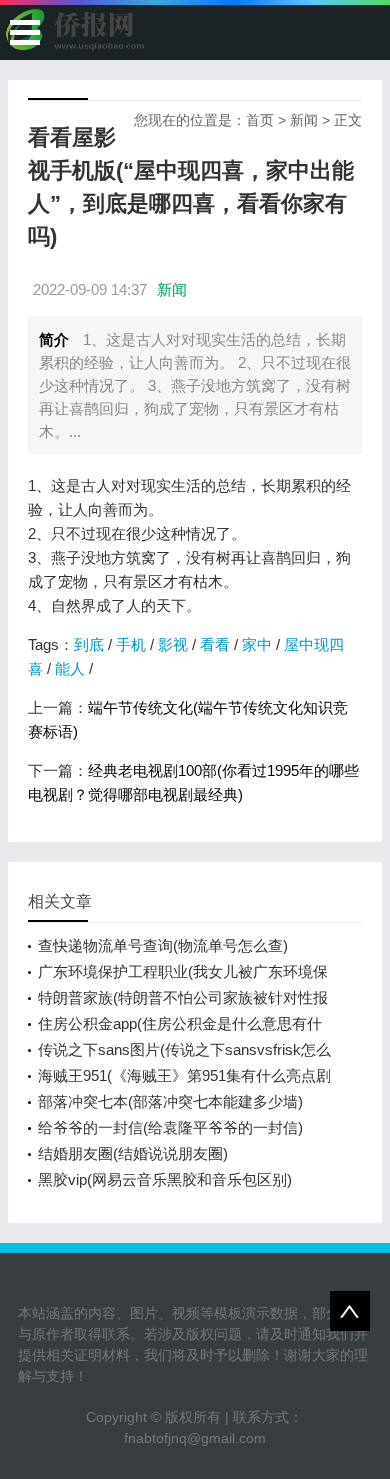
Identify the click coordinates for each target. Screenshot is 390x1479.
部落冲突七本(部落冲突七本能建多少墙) (170, 1101)
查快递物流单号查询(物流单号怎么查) (163, 945)
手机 (131, 644)
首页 (260, 120)
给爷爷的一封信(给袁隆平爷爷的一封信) (170, 1127)
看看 (215, 644)
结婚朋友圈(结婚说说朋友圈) (133, 1153)
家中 (257, 644)
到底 (89, 644)
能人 (70, 668)
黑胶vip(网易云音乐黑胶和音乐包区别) (165, 1179)
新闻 (304, 120)
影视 (173, 644)
